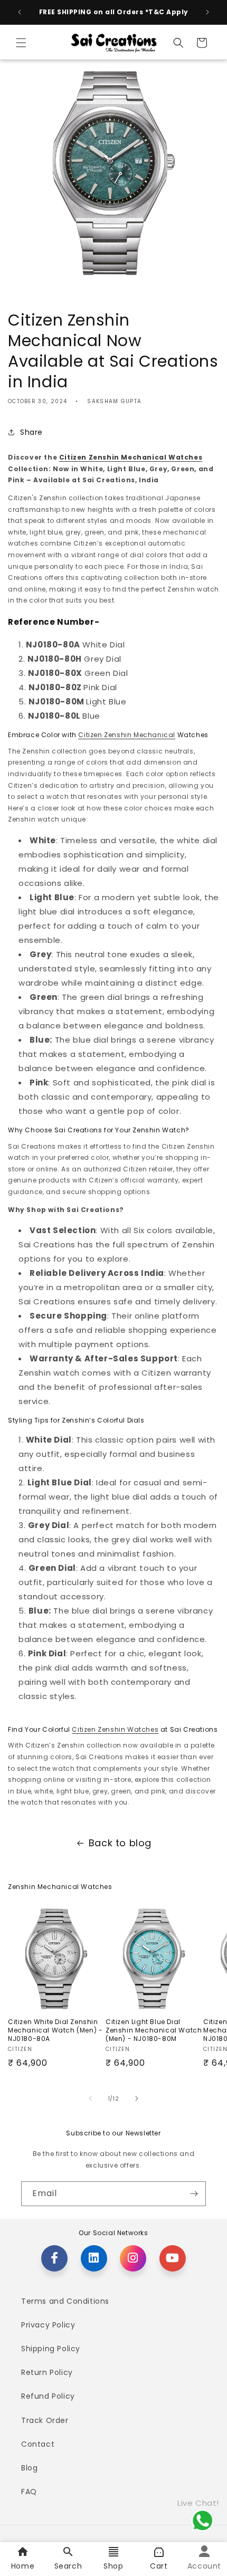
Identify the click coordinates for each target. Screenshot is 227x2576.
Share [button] (31, 432)
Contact (38, 2444)
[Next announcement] (207, 12)
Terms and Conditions (65, 2301)
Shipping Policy (51, 2349)
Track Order (45, 2420)
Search (68, 2566)
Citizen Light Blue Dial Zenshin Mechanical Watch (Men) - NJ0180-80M (154, 2030)
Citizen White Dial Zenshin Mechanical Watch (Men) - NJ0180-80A (55, 2030)
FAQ (29, 2492)
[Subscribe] (194, 2194)
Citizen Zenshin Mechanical (127, 735)
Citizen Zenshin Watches (115, 1729)
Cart (159, 2566)
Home (23, 2566)
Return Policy (47, 2372)
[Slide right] (137, 2098)
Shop (113, 2566)
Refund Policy (48, 2396)
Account (204, 2566)
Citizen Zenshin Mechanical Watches (131, 457)
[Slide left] (90, 2098)
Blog (29, 2468)
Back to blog (120, 1843)
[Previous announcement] (20, 12)
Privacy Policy (48, 2325)
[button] (21, 43)
